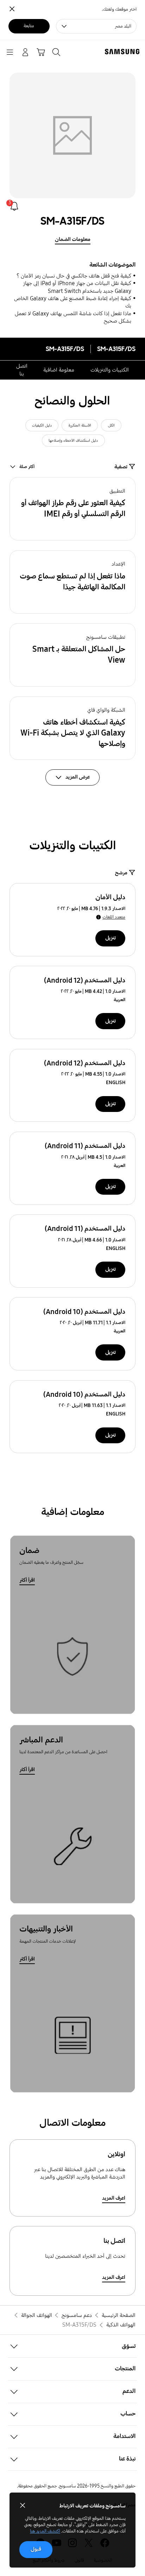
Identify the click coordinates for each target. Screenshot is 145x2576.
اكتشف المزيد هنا (45, 2531)
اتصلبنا (22, 370)
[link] (14, 206)
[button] (72, 509)
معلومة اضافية (59, 370)
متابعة (29, 26)
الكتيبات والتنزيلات (110, 370)
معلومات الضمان (73, 239)
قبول (36, 2549)
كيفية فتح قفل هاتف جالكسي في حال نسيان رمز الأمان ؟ (74, 276)
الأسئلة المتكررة (80, 425)
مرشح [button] (121, 873)
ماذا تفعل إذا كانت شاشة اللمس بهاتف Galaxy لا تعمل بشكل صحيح (73, 317)
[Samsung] (124, 52)
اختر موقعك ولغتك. (119, 9)
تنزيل (111, 938)
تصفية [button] (121, 467)
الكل (111, 425)
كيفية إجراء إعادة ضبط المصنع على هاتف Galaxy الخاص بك (73, 302)
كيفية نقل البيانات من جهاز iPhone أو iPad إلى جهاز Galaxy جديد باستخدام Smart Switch (77, 287)
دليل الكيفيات (42, 425)
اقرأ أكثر (27, 1580)
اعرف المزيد (114, 2198)
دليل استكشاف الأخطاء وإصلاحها (73, 440)
